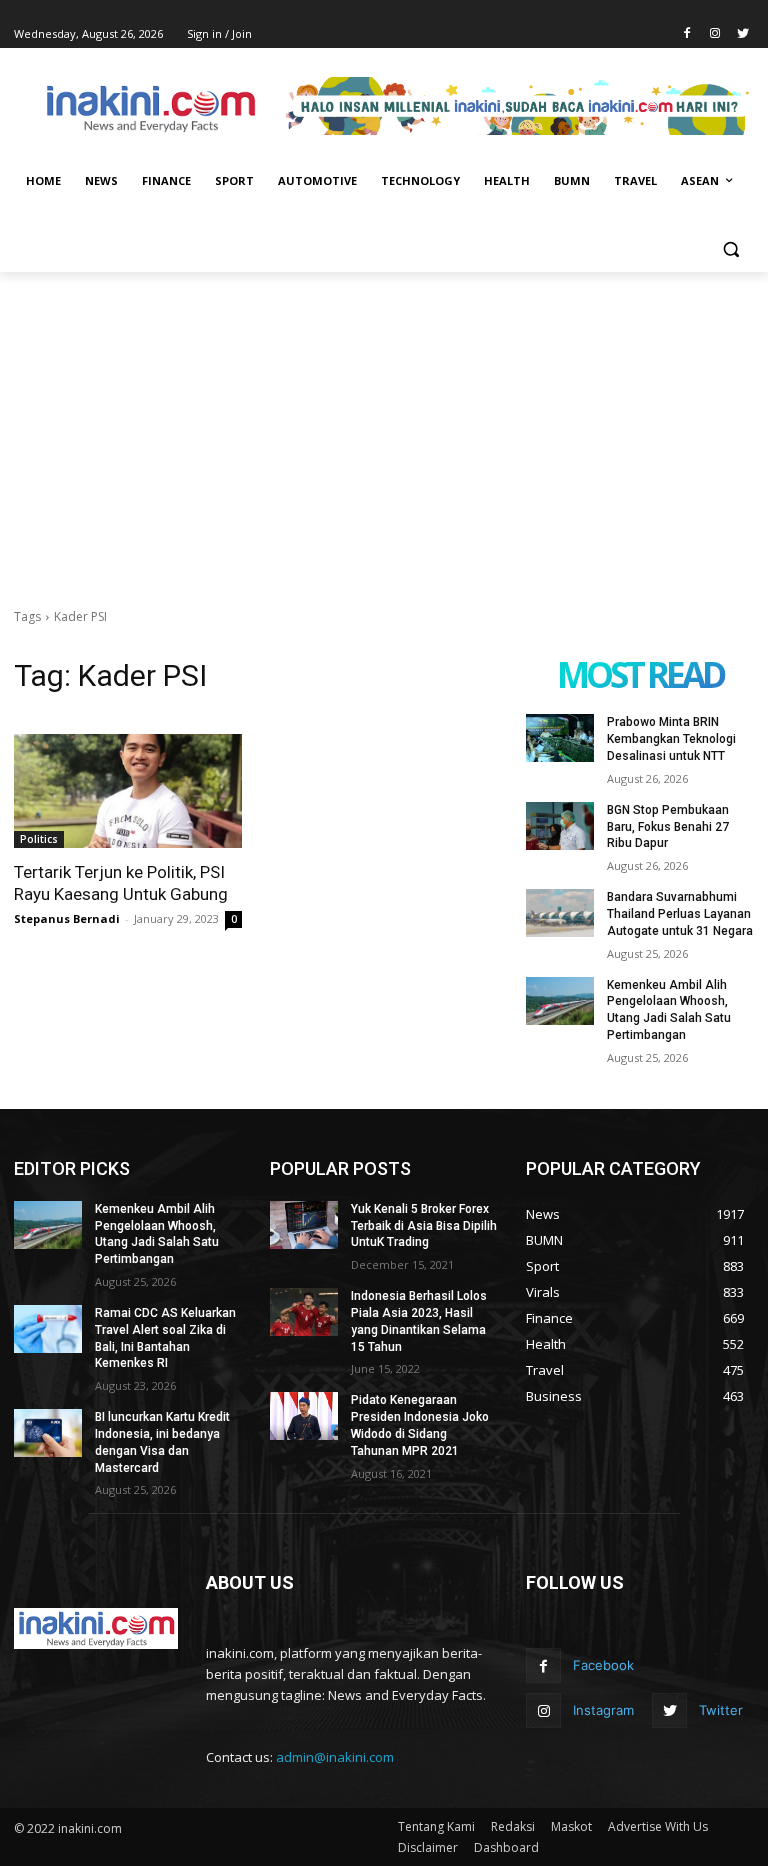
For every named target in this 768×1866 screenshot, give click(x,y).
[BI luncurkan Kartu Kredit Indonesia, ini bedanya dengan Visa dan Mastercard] (48, 1433)
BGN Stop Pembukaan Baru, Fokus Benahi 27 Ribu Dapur (668, 827)
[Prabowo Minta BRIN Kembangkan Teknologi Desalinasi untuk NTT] (560, 738)
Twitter (721, 1710)
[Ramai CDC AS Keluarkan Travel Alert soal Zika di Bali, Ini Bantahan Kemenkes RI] (48, 1329)
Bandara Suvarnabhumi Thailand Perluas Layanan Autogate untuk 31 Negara (680, 914)
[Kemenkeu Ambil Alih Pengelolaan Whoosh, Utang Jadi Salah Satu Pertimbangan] (560, 1001)
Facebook (603, 1665)
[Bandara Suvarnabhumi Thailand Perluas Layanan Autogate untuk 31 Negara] (560, 913)
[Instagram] (714, 34)
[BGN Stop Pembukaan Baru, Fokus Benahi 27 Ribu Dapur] (560, 826)
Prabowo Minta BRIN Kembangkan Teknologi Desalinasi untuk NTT (671, 739)
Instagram (603, 1710)
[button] (730, 249)
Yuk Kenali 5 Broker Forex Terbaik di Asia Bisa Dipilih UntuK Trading (424, 1226)
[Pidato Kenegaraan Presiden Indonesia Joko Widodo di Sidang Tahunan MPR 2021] (304, 1416)
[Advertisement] (384, 422)
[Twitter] (742, 34)
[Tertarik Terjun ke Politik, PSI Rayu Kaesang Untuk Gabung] (128, 791)
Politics (39, 839)
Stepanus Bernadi (67, 918)
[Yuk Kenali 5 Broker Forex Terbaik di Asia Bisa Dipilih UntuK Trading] (304, 1225)
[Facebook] (687, 34)
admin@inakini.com (335, 1757)
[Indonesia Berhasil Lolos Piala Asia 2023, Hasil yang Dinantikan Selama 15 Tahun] (304, 1312)
